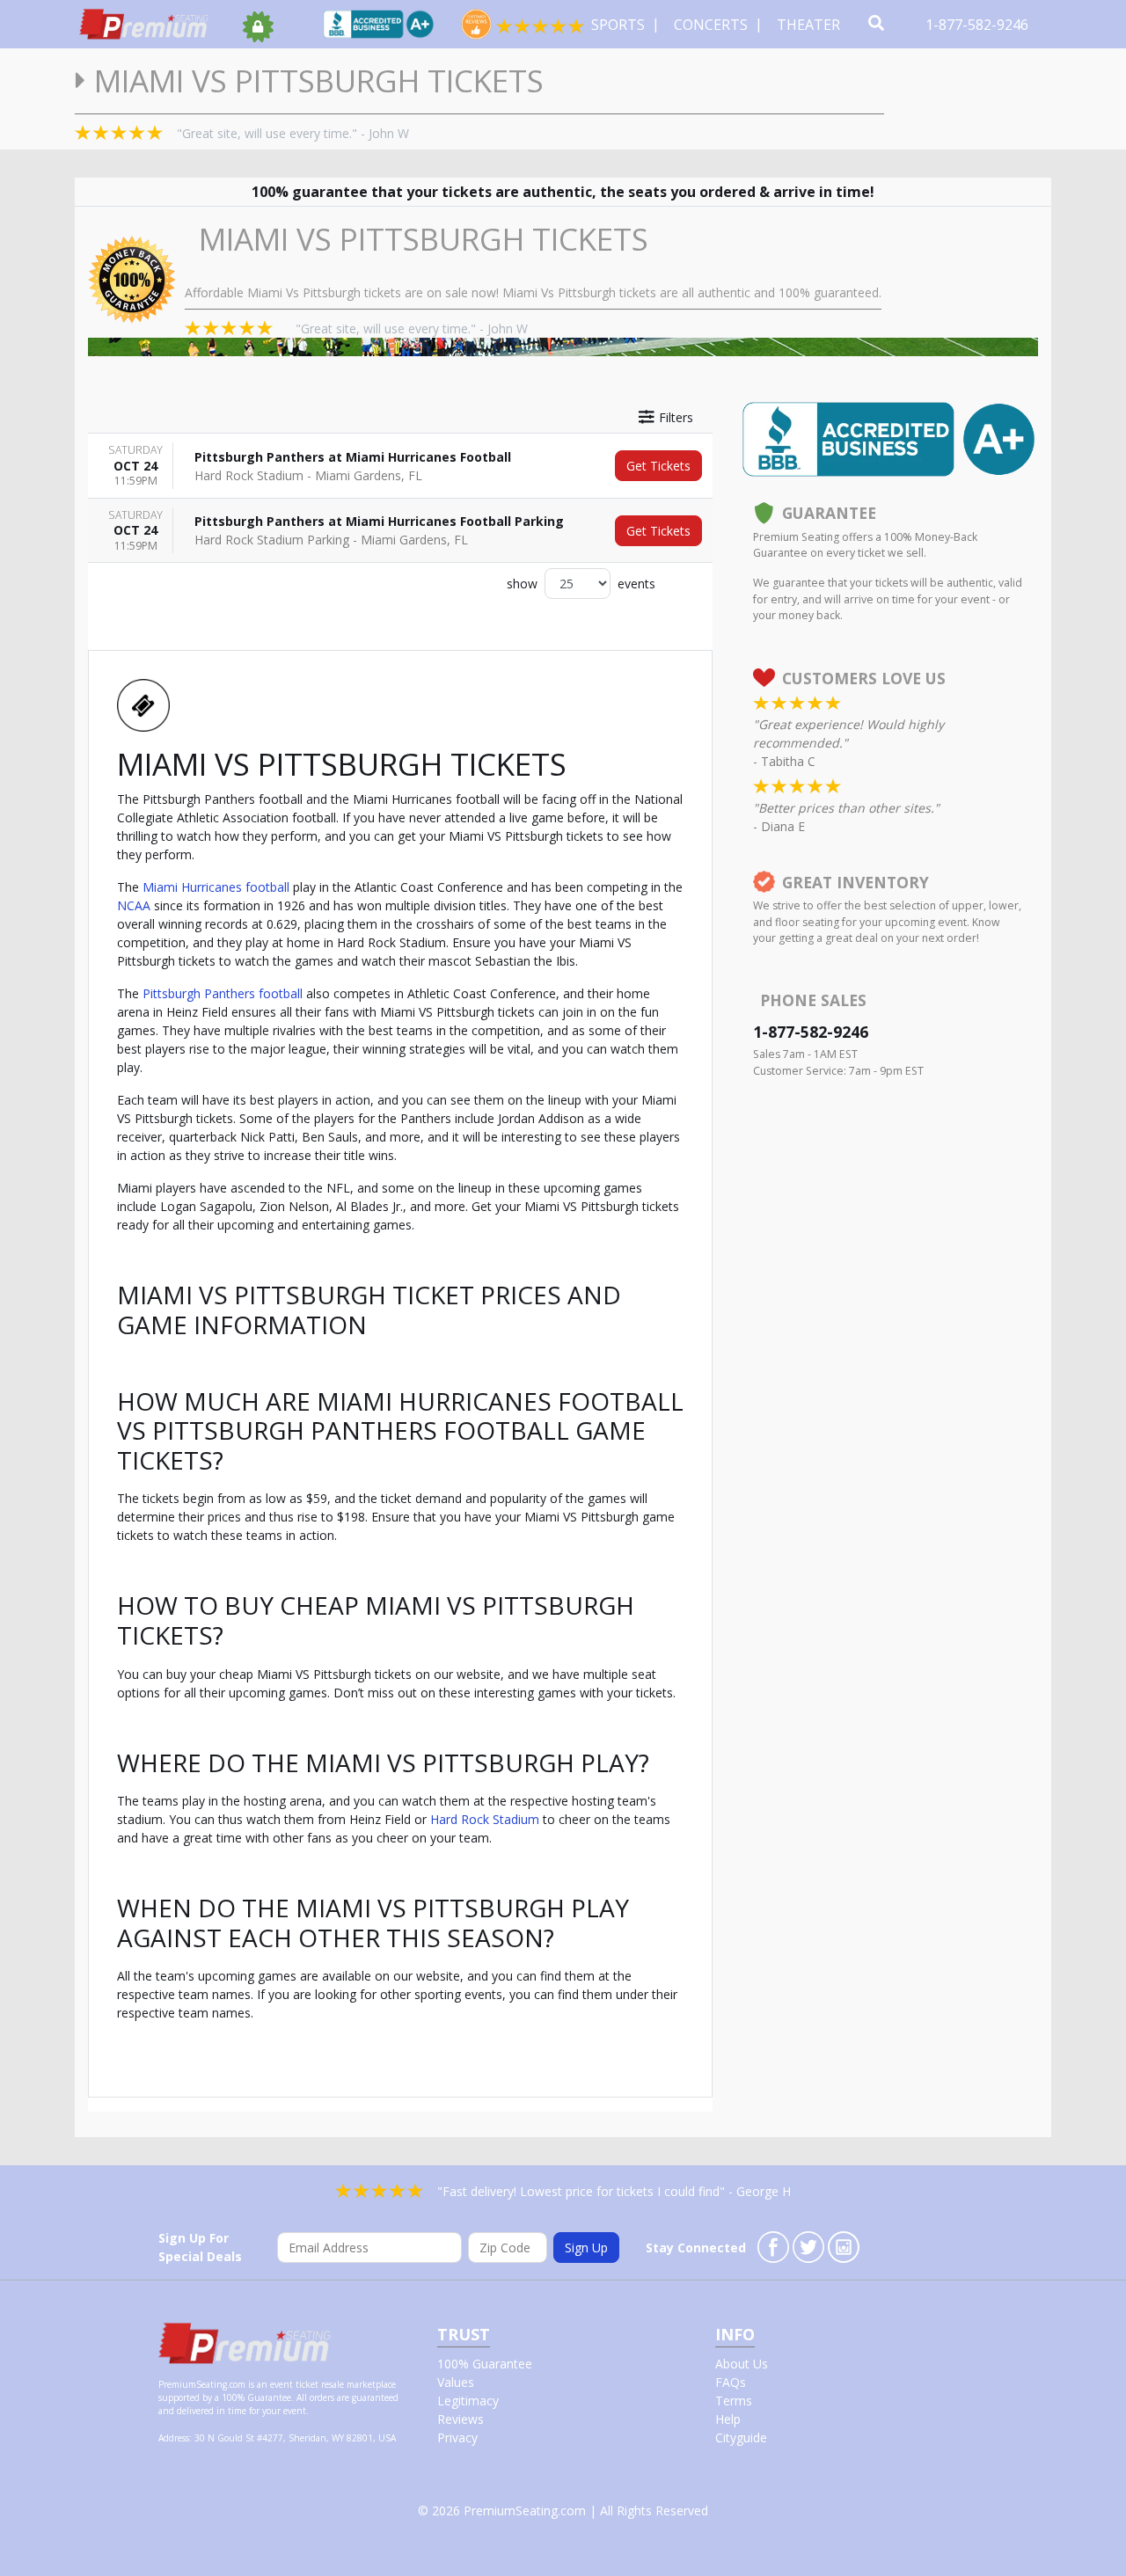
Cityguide (741, 2437)
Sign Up (586, 2248)
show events (581, 584)
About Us (742, 2364)
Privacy (457, 2437)
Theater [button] (810, 25)
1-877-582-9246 (979, 25)
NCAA (134, 905)
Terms (734, 2401)
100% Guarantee (485, 2364)
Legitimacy (468, 2401)
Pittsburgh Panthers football (223, 993)
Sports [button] (620, 25)
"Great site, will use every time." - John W (293, 133)
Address (174, 2438)
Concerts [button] (713, 25)
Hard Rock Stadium (485, 1819)
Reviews (461, 2419)
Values (456, 2382)
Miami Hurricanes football (216, 887)
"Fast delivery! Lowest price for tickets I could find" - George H (614, 2191)
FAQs (731, 2382)
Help (728, 2419)
